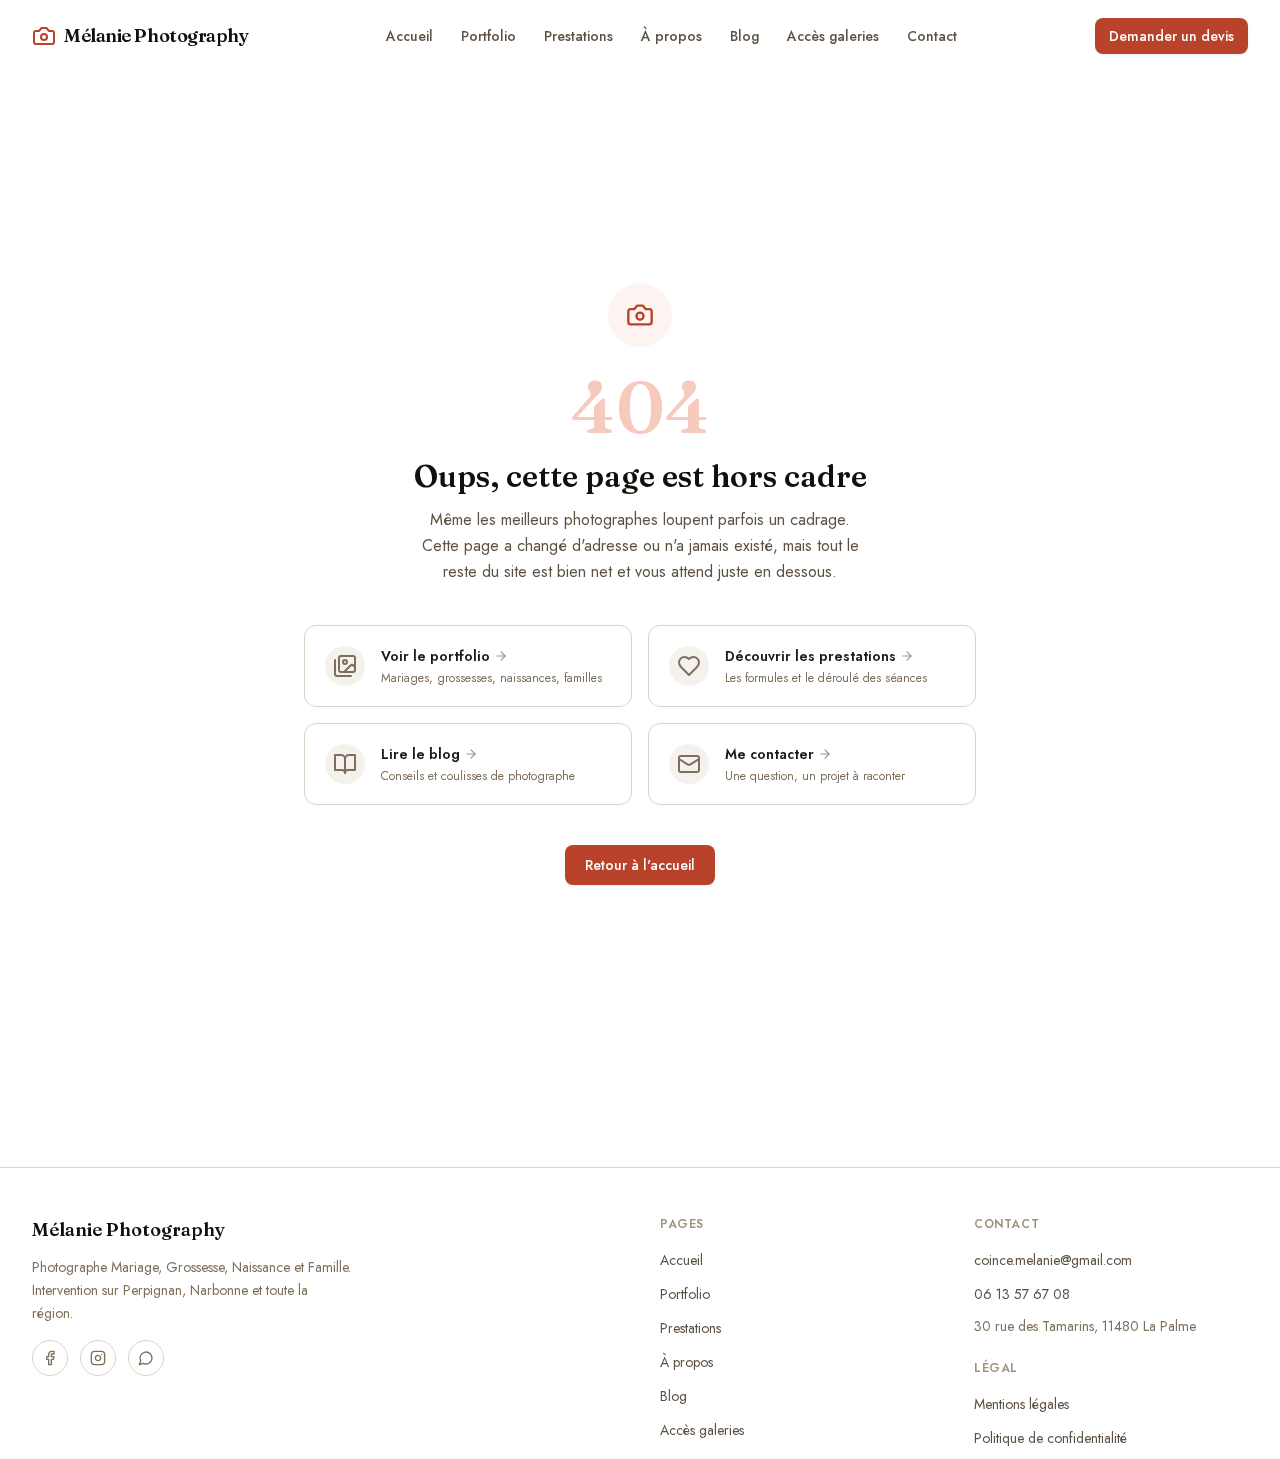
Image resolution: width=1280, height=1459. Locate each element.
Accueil (409, 36)
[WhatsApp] (146, 1358)
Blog (744, 36)
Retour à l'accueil (640, 865)
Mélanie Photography (128, 1229)
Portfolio (488, 36)
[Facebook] (50, 1358)
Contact (932, 36)
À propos (671, 36)
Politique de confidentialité (1050, 1438)
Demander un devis (1171, 36)
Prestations (578, 36)
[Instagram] (98, 1358)
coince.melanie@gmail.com (1053, 1260)
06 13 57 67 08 (1022, 1294)
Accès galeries (833, 36)
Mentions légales (1021, 1404)
